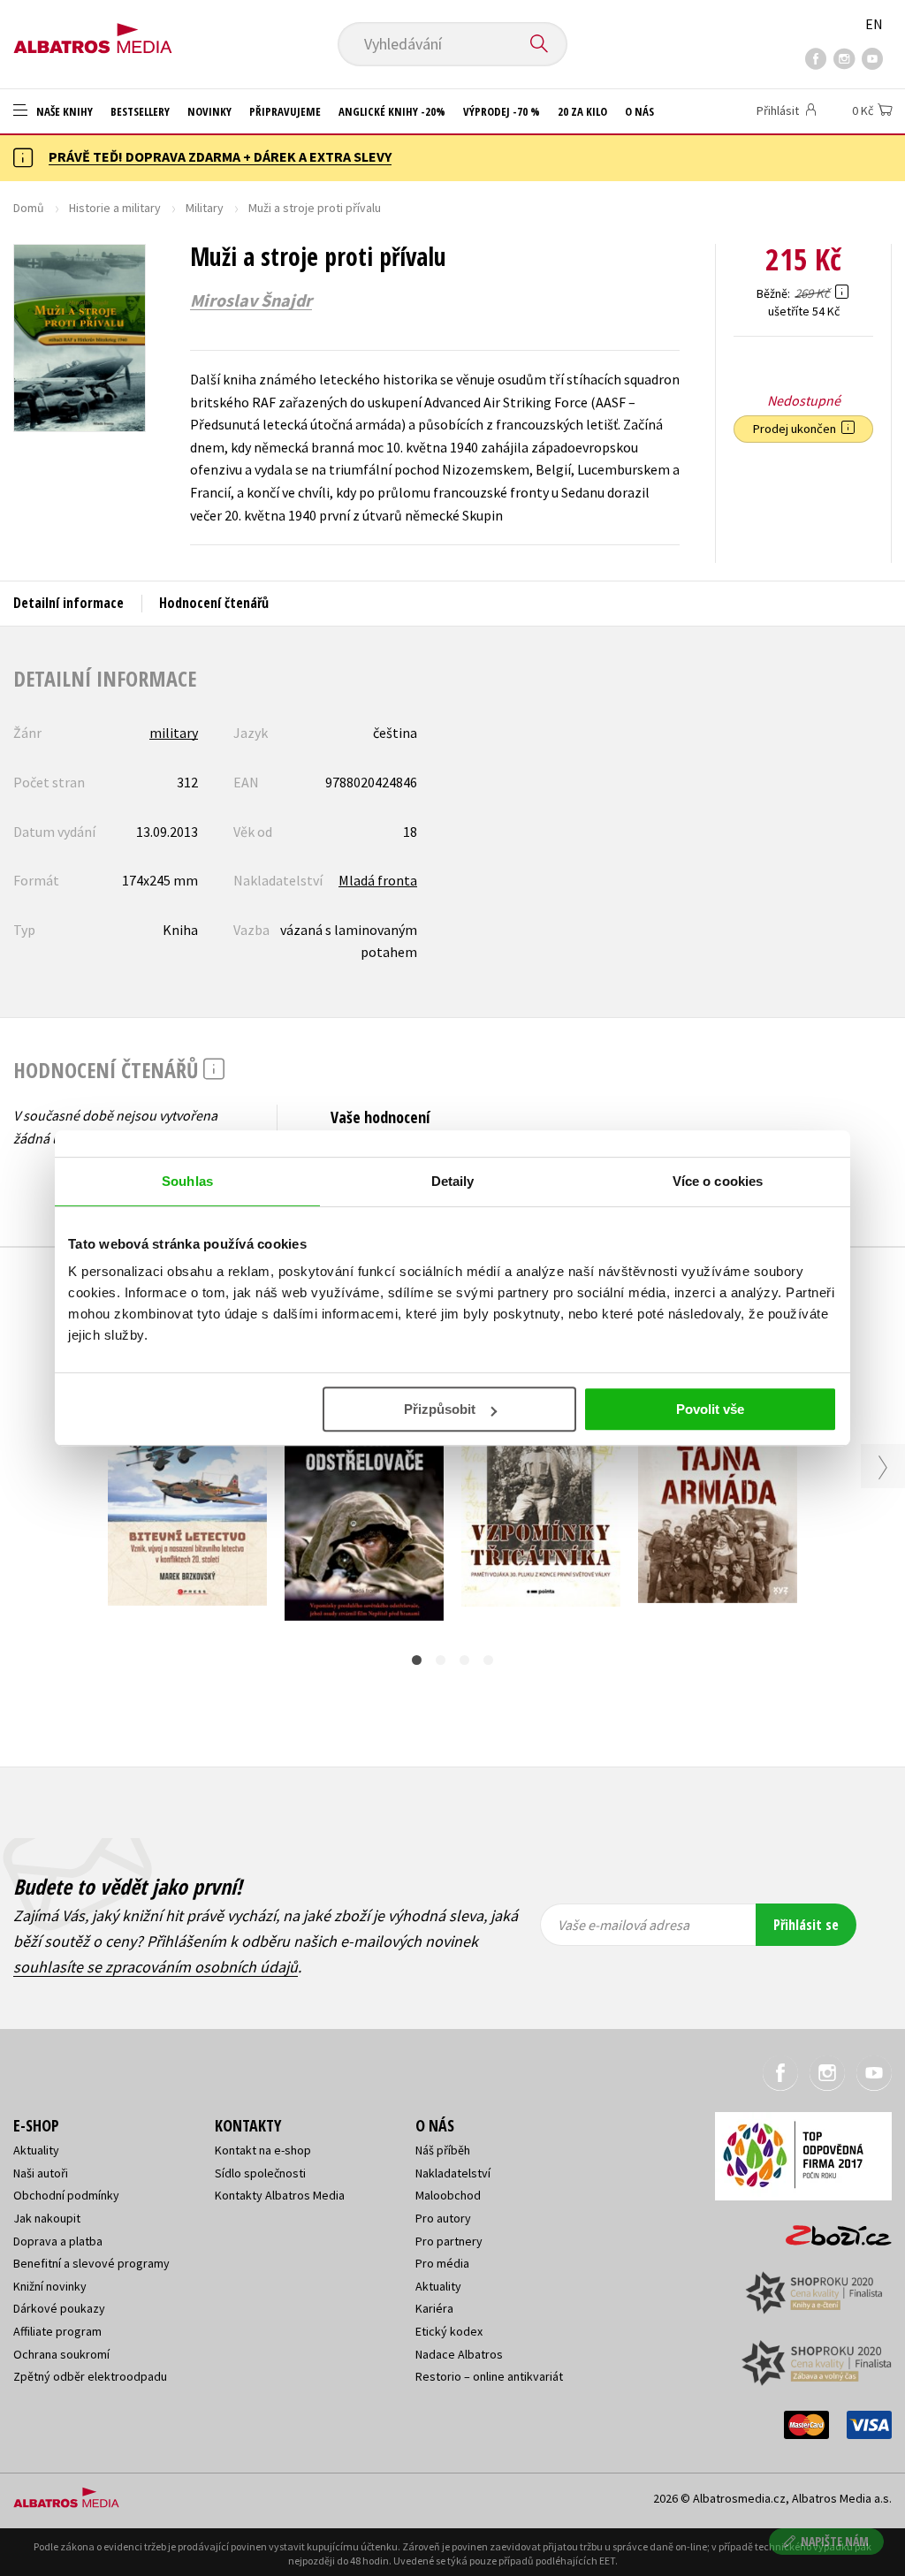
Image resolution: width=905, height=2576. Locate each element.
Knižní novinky (50, 2286)
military (174, 733)
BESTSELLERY (140, 111)
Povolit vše (710, 1409)
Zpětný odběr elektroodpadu (90, 2376)
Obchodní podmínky (66, 2195)
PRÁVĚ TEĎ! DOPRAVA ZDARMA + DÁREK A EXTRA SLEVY (220, 156)
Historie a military (115, 208)
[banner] (93, 33)
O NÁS (639, 111)
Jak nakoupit (47, 2218)
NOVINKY (209, 111)
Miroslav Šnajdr (251, 300)
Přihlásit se (806, 1925)
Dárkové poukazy (59, 2308)
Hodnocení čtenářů (214, 603)
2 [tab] (441, 1660)
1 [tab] (417, 1660)
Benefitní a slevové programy (91, 2263)
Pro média (442, 2263)
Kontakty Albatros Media (280, 2195)
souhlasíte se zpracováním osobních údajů (156, 1967)
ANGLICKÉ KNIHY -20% (392, 111)
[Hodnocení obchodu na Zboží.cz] (830, 2230)
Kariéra (434, 2308)
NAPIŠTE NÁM (835, 2541)
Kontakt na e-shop (263, 2150)
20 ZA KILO (582, 111)
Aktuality (36, 2150)
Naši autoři (41, 2173)
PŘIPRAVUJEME (285, 111)
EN (874, 24)
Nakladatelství (453, 2173)
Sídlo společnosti (260, 2173)
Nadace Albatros (459, 2354)
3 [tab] (464, 1660)
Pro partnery (449, 2241)
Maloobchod (448, 2195)
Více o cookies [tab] (718, 1181)
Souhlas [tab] (187, 1181)
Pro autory (443, 2218)
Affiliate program (57, 2331)
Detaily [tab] (453, 1181)
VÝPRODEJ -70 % (502, 111)
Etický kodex (449, 2331)
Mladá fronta (378, 880)
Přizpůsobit (440, 1409)
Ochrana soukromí (61, 2354)
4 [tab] (488, 1660)
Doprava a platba (58, 2241)
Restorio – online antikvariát (489, 2376)
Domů (29, 208)
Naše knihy (63, 111)
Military (205, 208)
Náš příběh (443, 2150)
